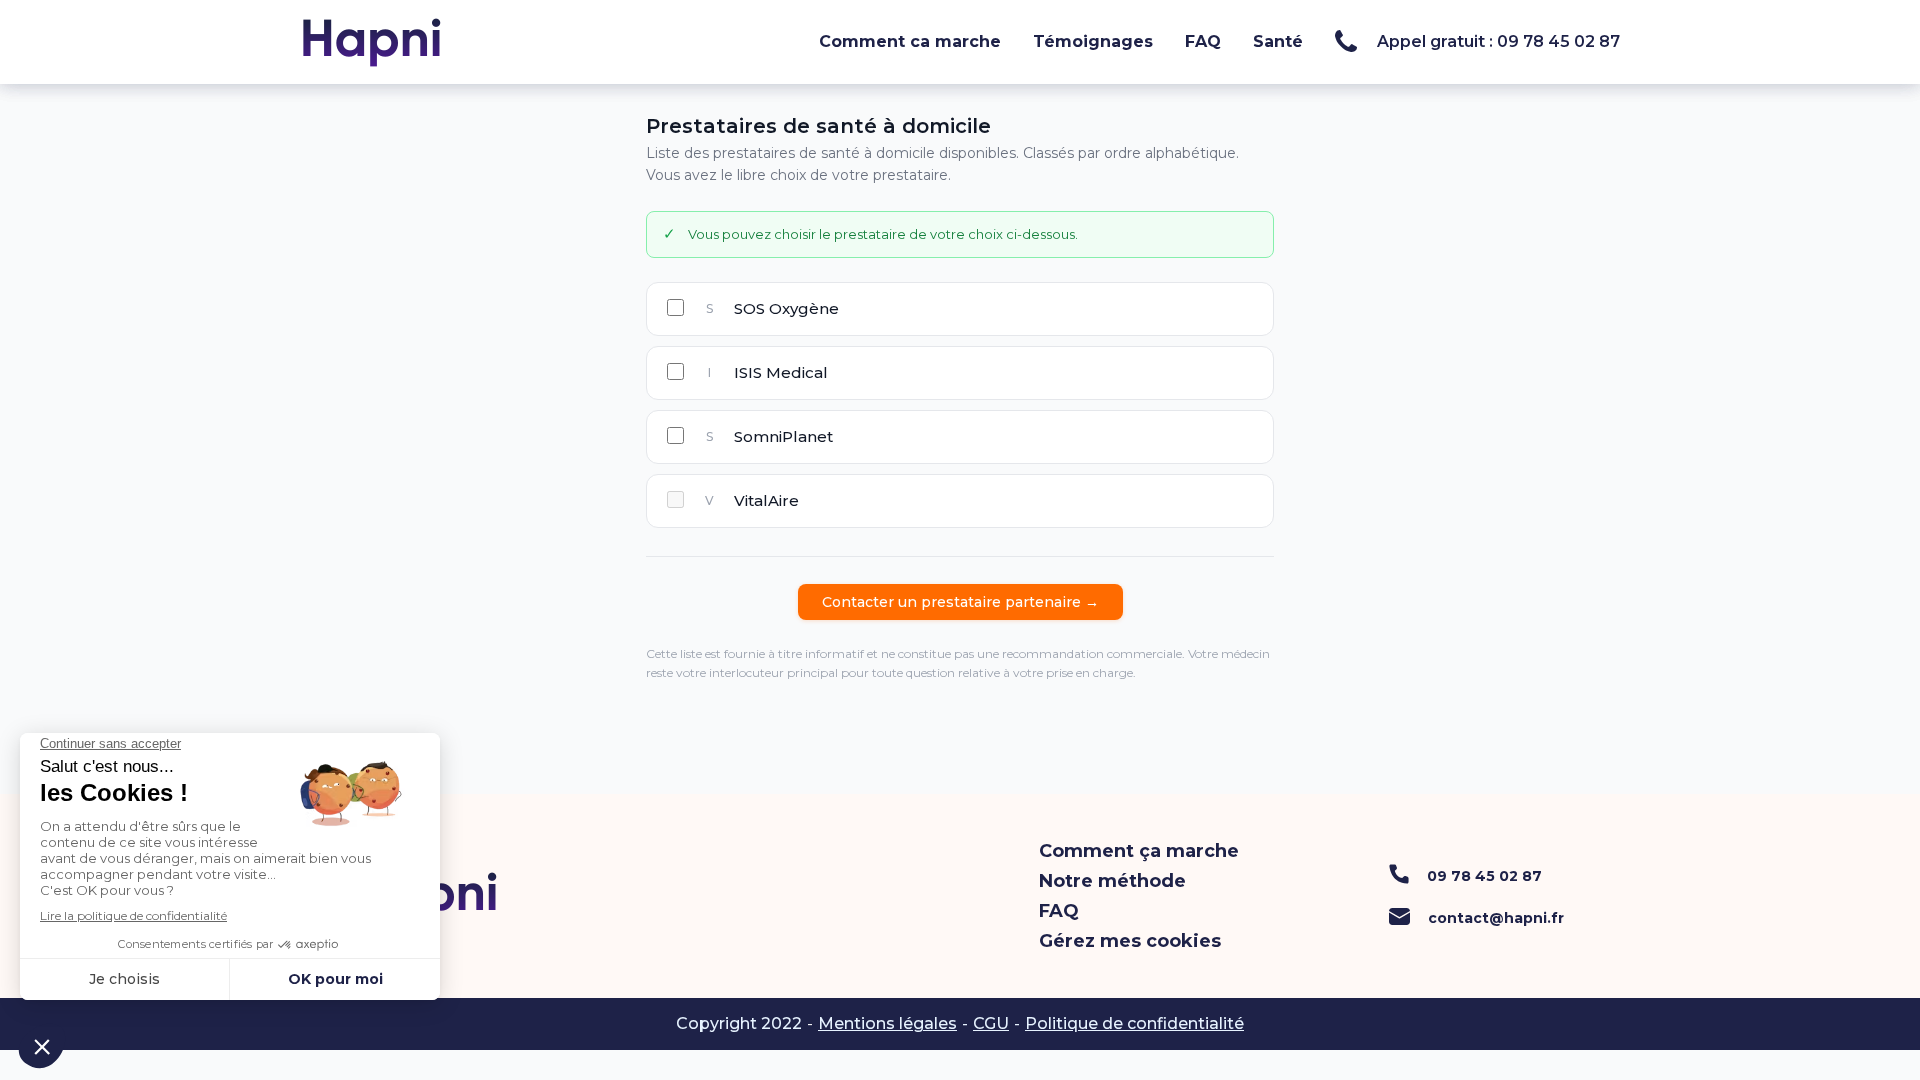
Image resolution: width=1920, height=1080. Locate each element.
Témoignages (1093, 41)
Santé (1278, 41)
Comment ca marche (910, 41)
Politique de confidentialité (1134, 1023)
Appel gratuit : (1498, 42)
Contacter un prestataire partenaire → (960, 602)
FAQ (1203, 41)
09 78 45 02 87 (1484, 876)
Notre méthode (1112, 881)
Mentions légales (887, 1023)
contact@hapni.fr (1496, 918)
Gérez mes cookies (1130, 941)
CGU (991, 1023)
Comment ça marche (1139, 851)
